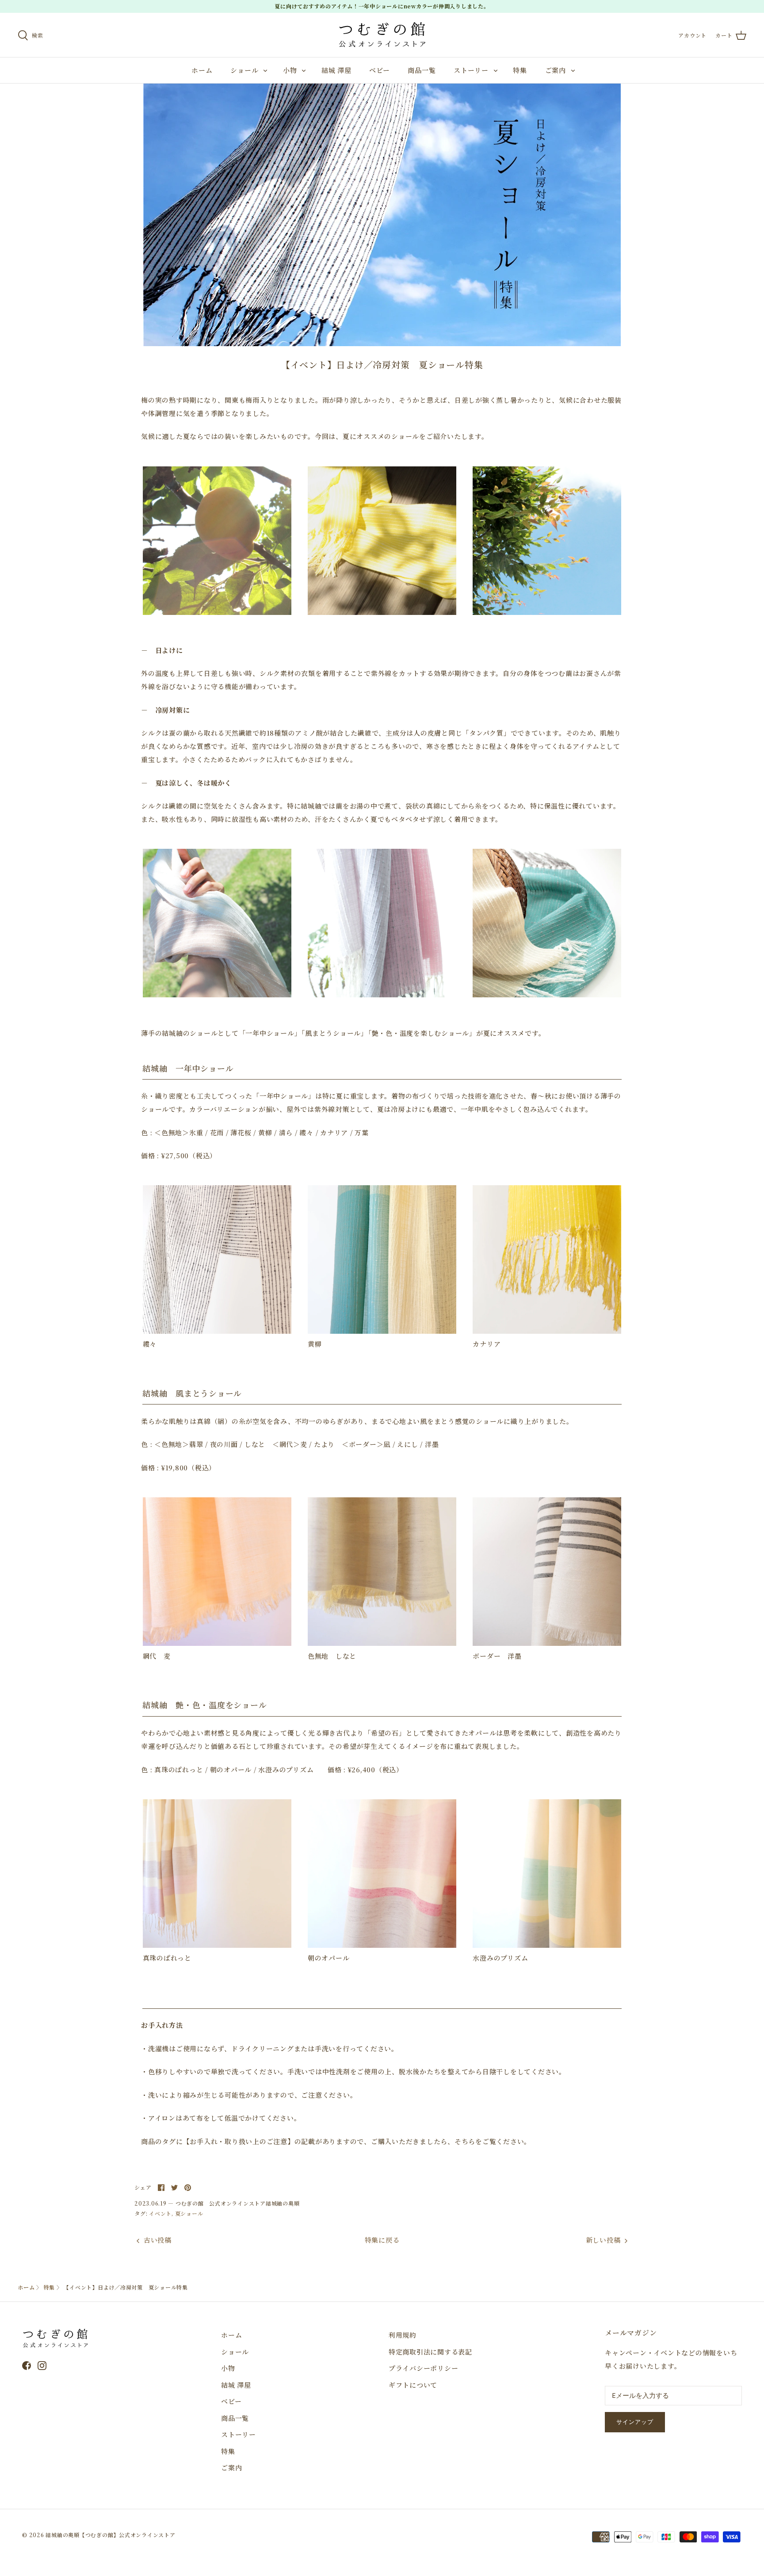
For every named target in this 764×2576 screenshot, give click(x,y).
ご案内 (556, 70)
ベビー (379, 70)
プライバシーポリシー (424, 2368)
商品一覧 (422, 70)
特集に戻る (382, 2240)
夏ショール (189, 2213)
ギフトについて (413, 2385)
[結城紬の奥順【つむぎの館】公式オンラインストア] (382, 35)
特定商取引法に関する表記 (430, 2352)
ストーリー (471, 70)
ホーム (202, 70)
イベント (160, 2213)
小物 (290, 70)
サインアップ (635, 2422)
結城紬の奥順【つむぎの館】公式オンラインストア (110, 2535)
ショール (244, 70)
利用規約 (403, 2335)
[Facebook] (27, 2366)
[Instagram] (42, 2366)
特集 (520, 70)
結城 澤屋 (336, 70)
